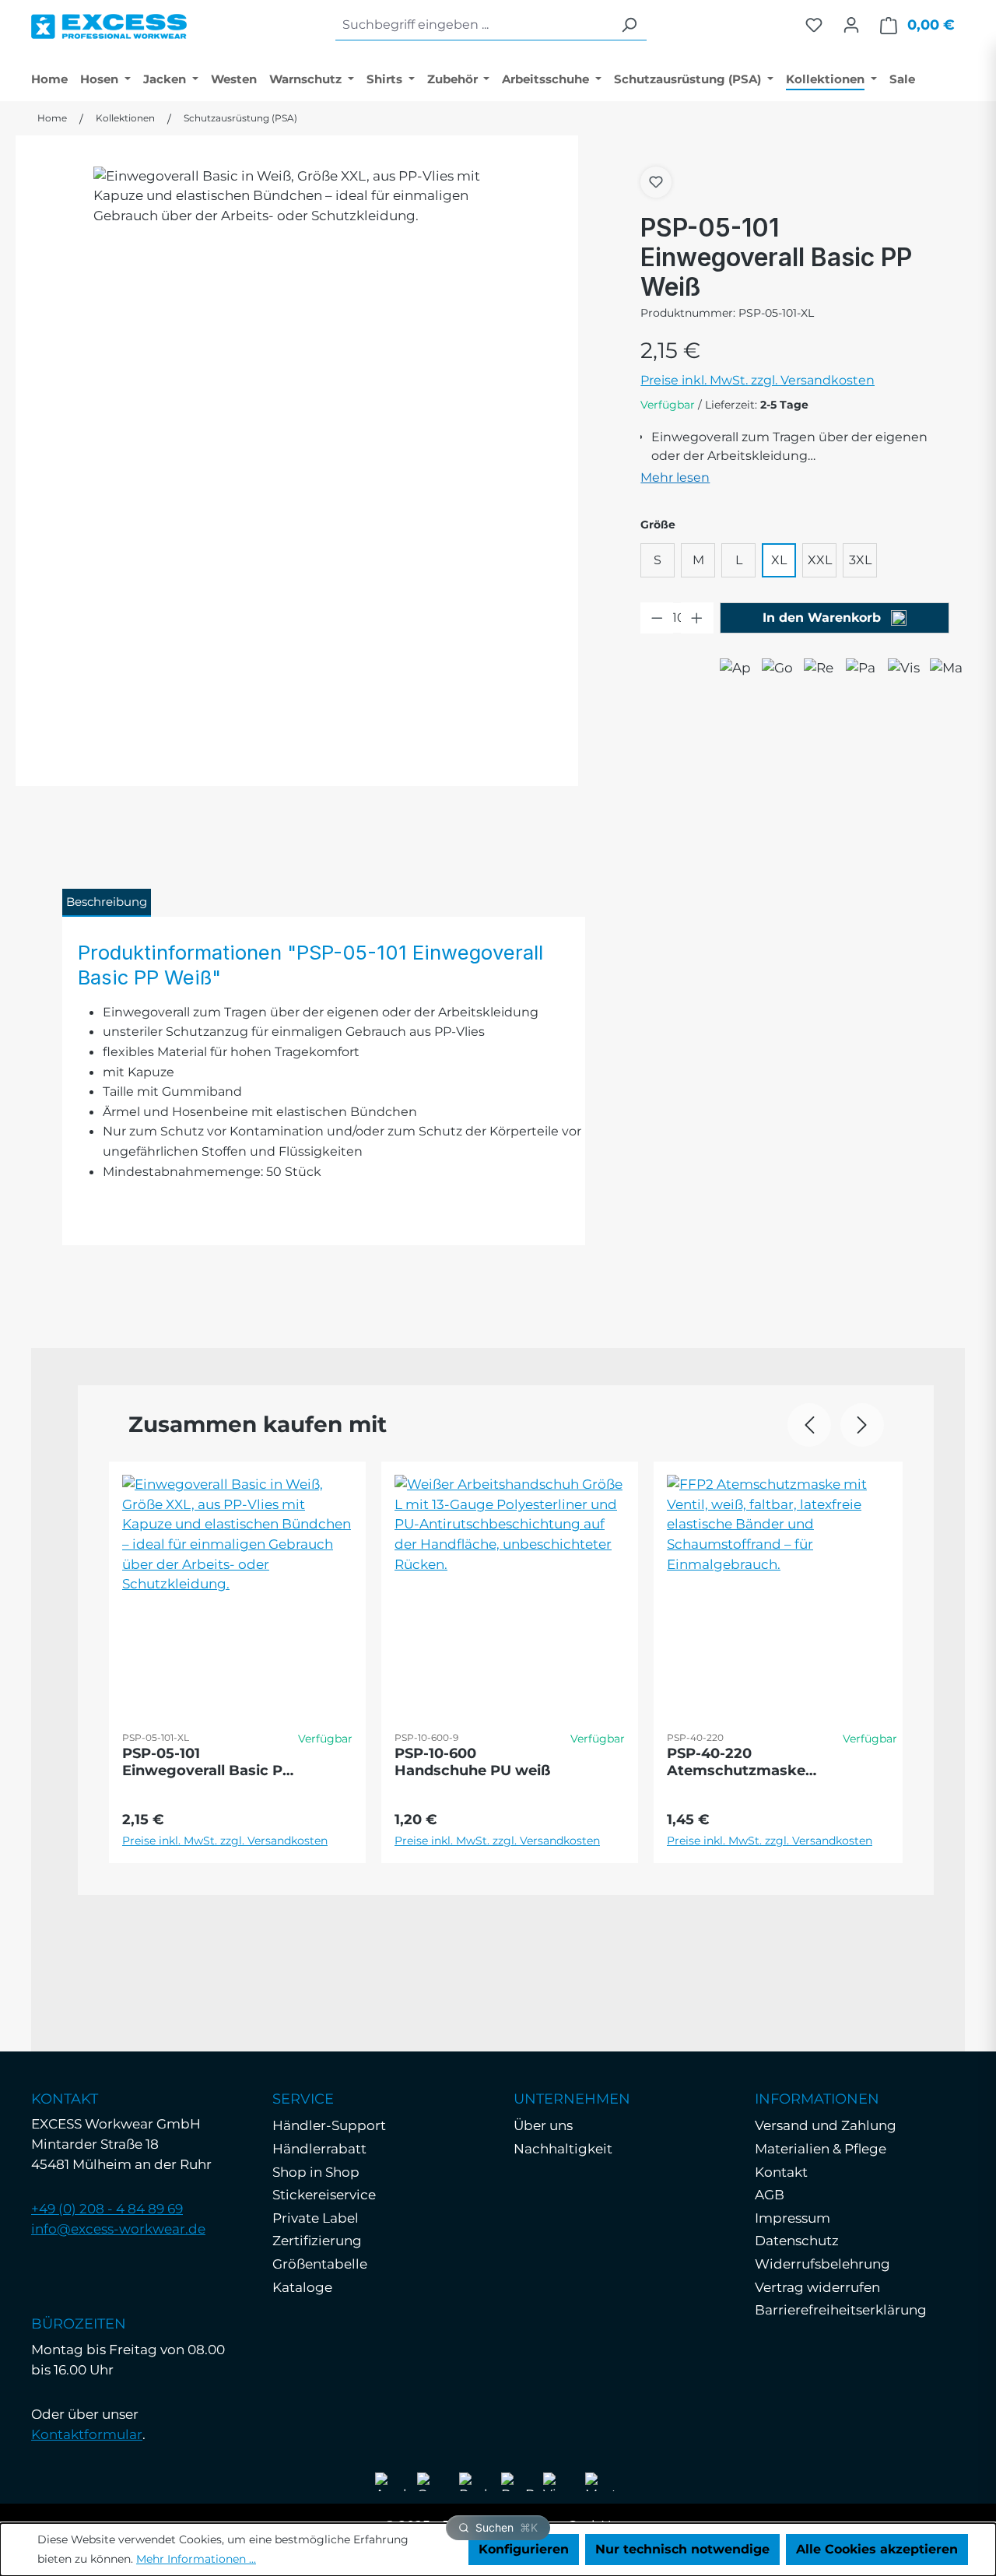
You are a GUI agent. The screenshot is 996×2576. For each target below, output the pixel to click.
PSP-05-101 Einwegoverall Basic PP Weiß (207, 1762)
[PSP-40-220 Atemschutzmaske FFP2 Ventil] (782, 1584)
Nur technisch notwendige (682, 2549)
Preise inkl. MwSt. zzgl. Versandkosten (758, 380)
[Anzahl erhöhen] (697, 618)
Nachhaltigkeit (563, 2149)
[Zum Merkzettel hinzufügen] (656, 182)
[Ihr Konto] (851, 25)
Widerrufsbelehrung (822, 2264)
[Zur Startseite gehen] (109, 23)
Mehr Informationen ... (196, 2559)
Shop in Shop (316, 2172)
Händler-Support (329, 2125)
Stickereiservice (324, 2195)
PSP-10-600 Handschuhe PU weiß (472, 1762)
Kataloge (302, 2287)
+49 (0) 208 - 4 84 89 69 (107, 2209)
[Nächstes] (862, 1425)
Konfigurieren (524, 2549)
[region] (297, 439)
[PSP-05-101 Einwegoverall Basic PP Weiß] (297, 439)
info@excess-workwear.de (118, 2229)
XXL (820, 560)
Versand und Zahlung (826, 2125)
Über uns (543, 2125)
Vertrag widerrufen (817, 2287)
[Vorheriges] (809, 1425)
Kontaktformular (87, 2434)
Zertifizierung (317, 2241)
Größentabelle (320, 2264)
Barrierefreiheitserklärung (841, 2310)
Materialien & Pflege (821, 2149)
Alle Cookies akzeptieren (877, 2549)
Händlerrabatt (319, 2149)
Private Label (316, 2218)
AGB (770, 2195)
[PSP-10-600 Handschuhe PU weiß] (510, 1584)
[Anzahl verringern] (657, 618)
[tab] (107, 903)
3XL (860, 560)
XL (779, 560)
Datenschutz (797, 2241)
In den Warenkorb (824, 618)
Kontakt (781, 2172)
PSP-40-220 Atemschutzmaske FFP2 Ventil (736, 1762)
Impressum (793, 2218)
